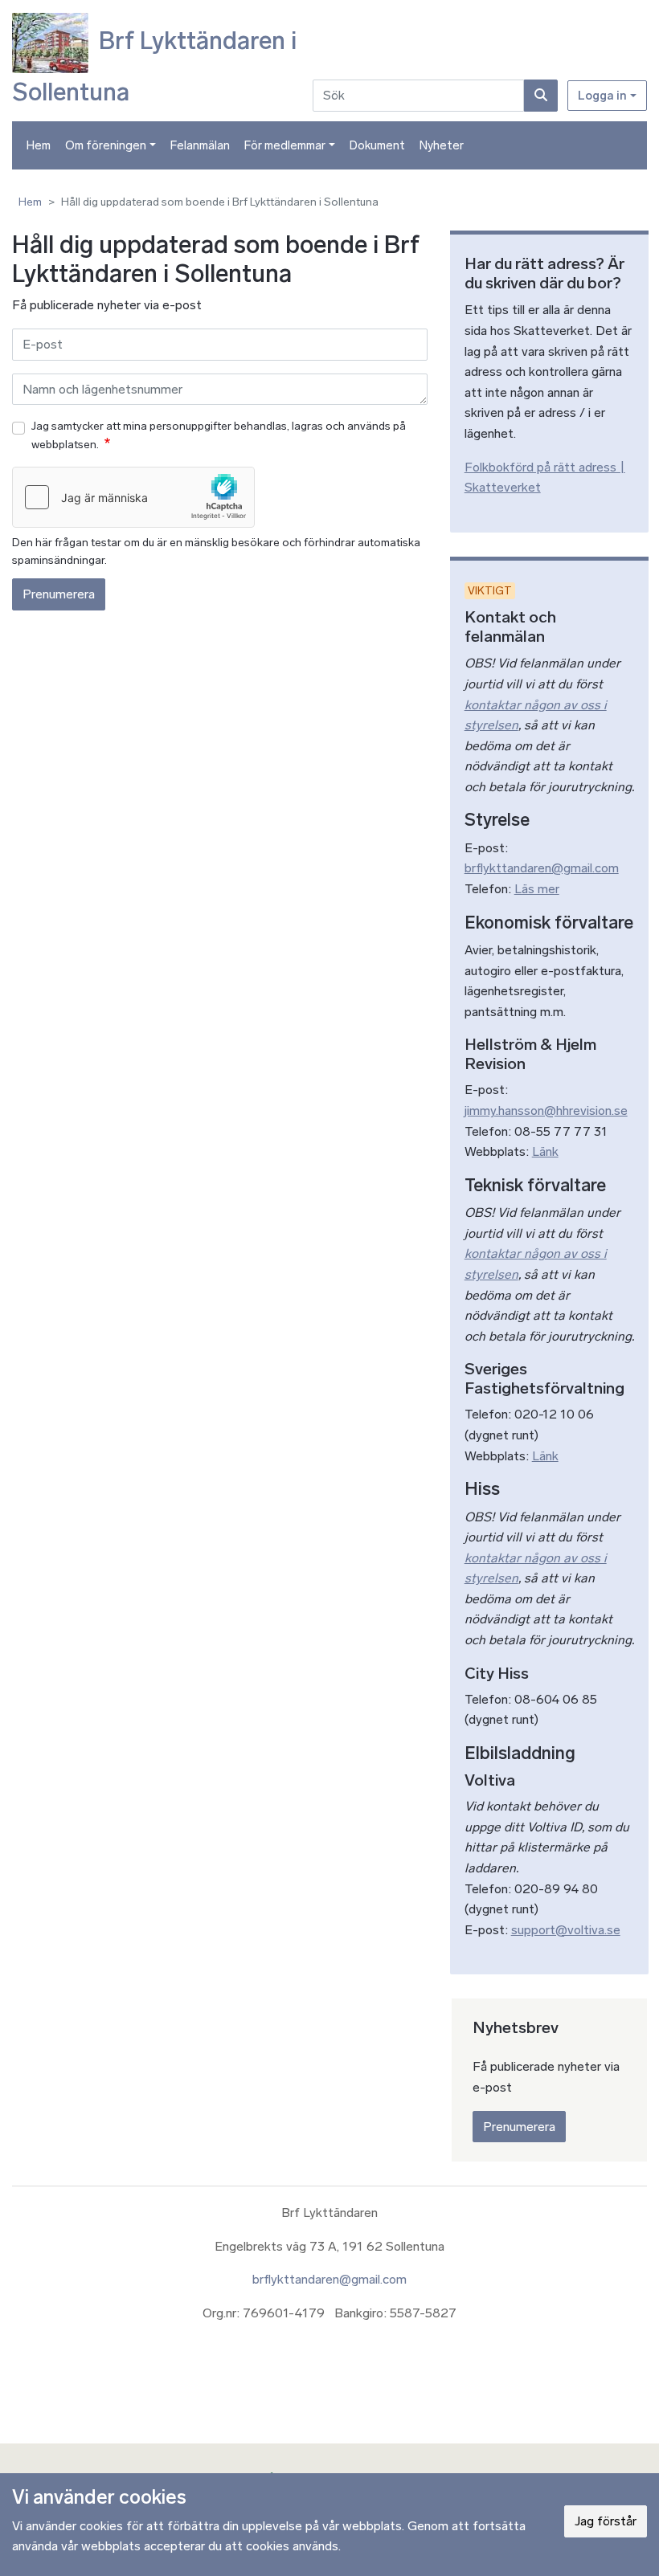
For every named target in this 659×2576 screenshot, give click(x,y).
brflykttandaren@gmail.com (542, 868)
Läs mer (537, 889)
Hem (39, 145)
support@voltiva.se (566, 1930)
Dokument (377, 145)
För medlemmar (285, 145)
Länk (545, 1151)
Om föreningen (106, 145)
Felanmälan (200, 145)
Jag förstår (606, 2521)
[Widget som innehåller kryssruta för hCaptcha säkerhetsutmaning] (133, 497)
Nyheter (442, 145)
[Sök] (541, 96)
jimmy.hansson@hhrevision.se (546, 1110)
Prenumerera (59, 594)
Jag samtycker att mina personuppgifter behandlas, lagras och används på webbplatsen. (219, 435)
